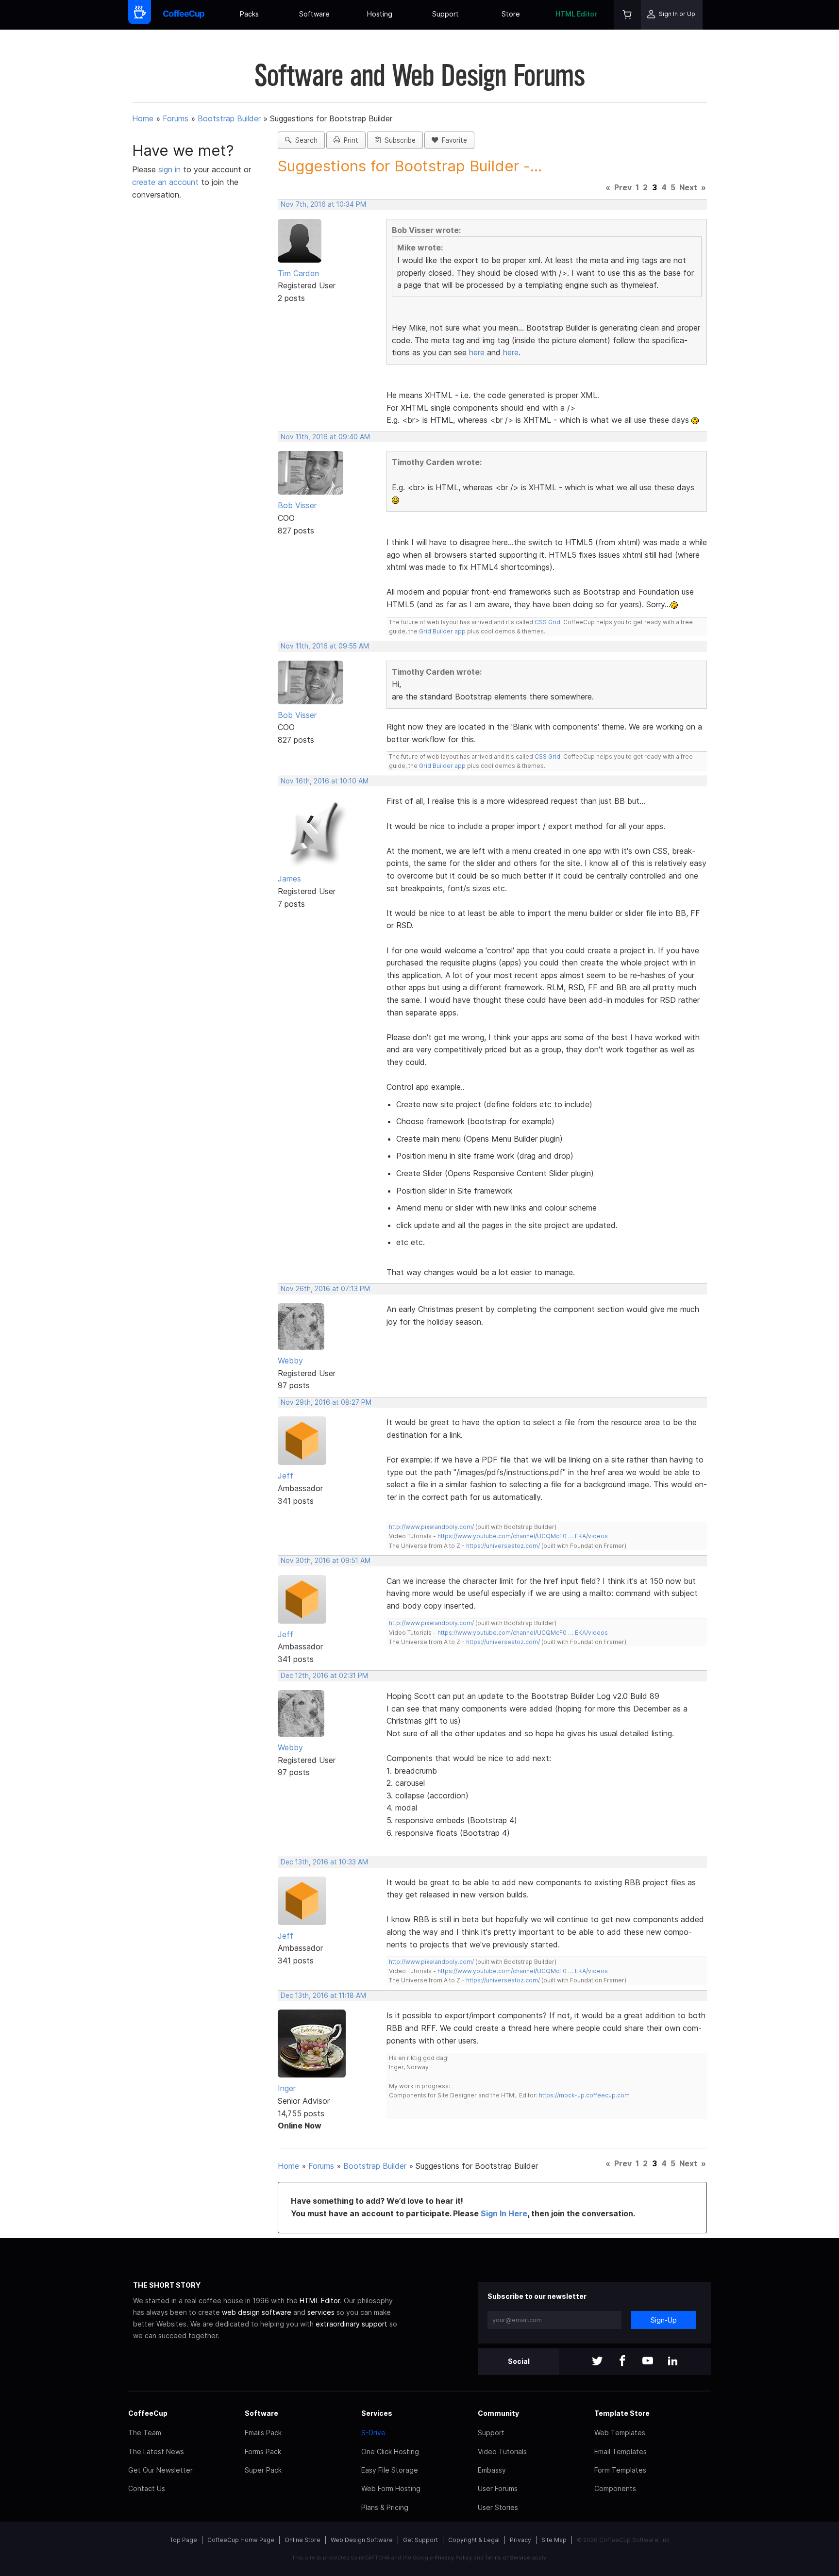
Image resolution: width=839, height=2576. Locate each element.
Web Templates (620, 2433)
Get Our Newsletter (160, 2470)
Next (688, 187)
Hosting (380, 14)
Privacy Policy (453, 2558)
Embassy (492, 2470)
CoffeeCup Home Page (241, 2540)
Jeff (285, 1476)
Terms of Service (508, 2558)
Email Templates (621, 2451)
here (477, 352)
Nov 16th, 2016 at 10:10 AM (325, 781)
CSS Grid (547, 622)
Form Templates (620, 2470)
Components (615, 2488)
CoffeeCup (148, 2413)
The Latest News (156, 2451)
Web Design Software (362, 2540)
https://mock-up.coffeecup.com (584, 2095)
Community (498, 2413)
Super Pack (263, 2470)
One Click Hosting (390, 2451)
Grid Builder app (442, 631)
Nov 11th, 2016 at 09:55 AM (325, 646)
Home (143, 118)
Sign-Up (664, 2320)
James (289, 879)
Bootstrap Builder (229, 118)
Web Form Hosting (391, 2488)
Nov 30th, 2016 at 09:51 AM (326, 1561)
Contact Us (147, 2488)
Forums (176, 118)
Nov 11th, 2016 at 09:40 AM (325, 437)
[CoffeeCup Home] (184, 15)
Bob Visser (297, 505)
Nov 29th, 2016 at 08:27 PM (326, 1402)
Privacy (520, 2540)
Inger (287, 2088)
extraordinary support (352, 2324)
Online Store (302, 2540)
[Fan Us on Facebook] (622, 2362)
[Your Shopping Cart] (627, 15)
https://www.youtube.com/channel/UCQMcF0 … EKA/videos (523, 1536)
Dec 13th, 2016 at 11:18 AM (323, 1995)
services (321, 2312)
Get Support (420, 2540)
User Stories (498, 2507)
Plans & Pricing (385, 2507)
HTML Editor (576, 14)
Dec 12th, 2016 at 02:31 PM (324, 1676)
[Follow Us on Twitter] (597, 2362)
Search (304, 140)
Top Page (184, 2540)
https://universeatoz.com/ (503, 1546)
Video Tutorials (502, 2451)
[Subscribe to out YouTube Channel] (648, 2362)
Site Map (554, 2540)
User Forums (498, 2488)
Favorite (453, 140)
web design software (257, 2312)
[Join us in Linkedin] (673, 2362)
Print (349, 140)
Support (445, 14)
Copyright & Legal (474, 2540)
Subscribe (398, 140)
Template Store (622, 2413)
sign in (171, 169)
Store (511, 14)
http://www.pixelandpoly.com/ (431, 1527)
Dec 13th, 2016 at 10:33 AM (324, 1862)
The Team (145, 2433)
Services (377, 2413)
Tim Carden (298, 273)
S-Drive (373, 2433)
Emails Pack (263, 2433)
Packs (249, 14)
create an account (165, 182)
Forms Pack (263, 2451)
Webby (290, 1361)
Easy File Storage (390, 2470)
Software (314, 14)
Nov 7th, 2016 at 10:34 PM (323, 204)
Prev (623, 187)
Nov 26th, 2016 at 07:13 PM (325, 1289)
